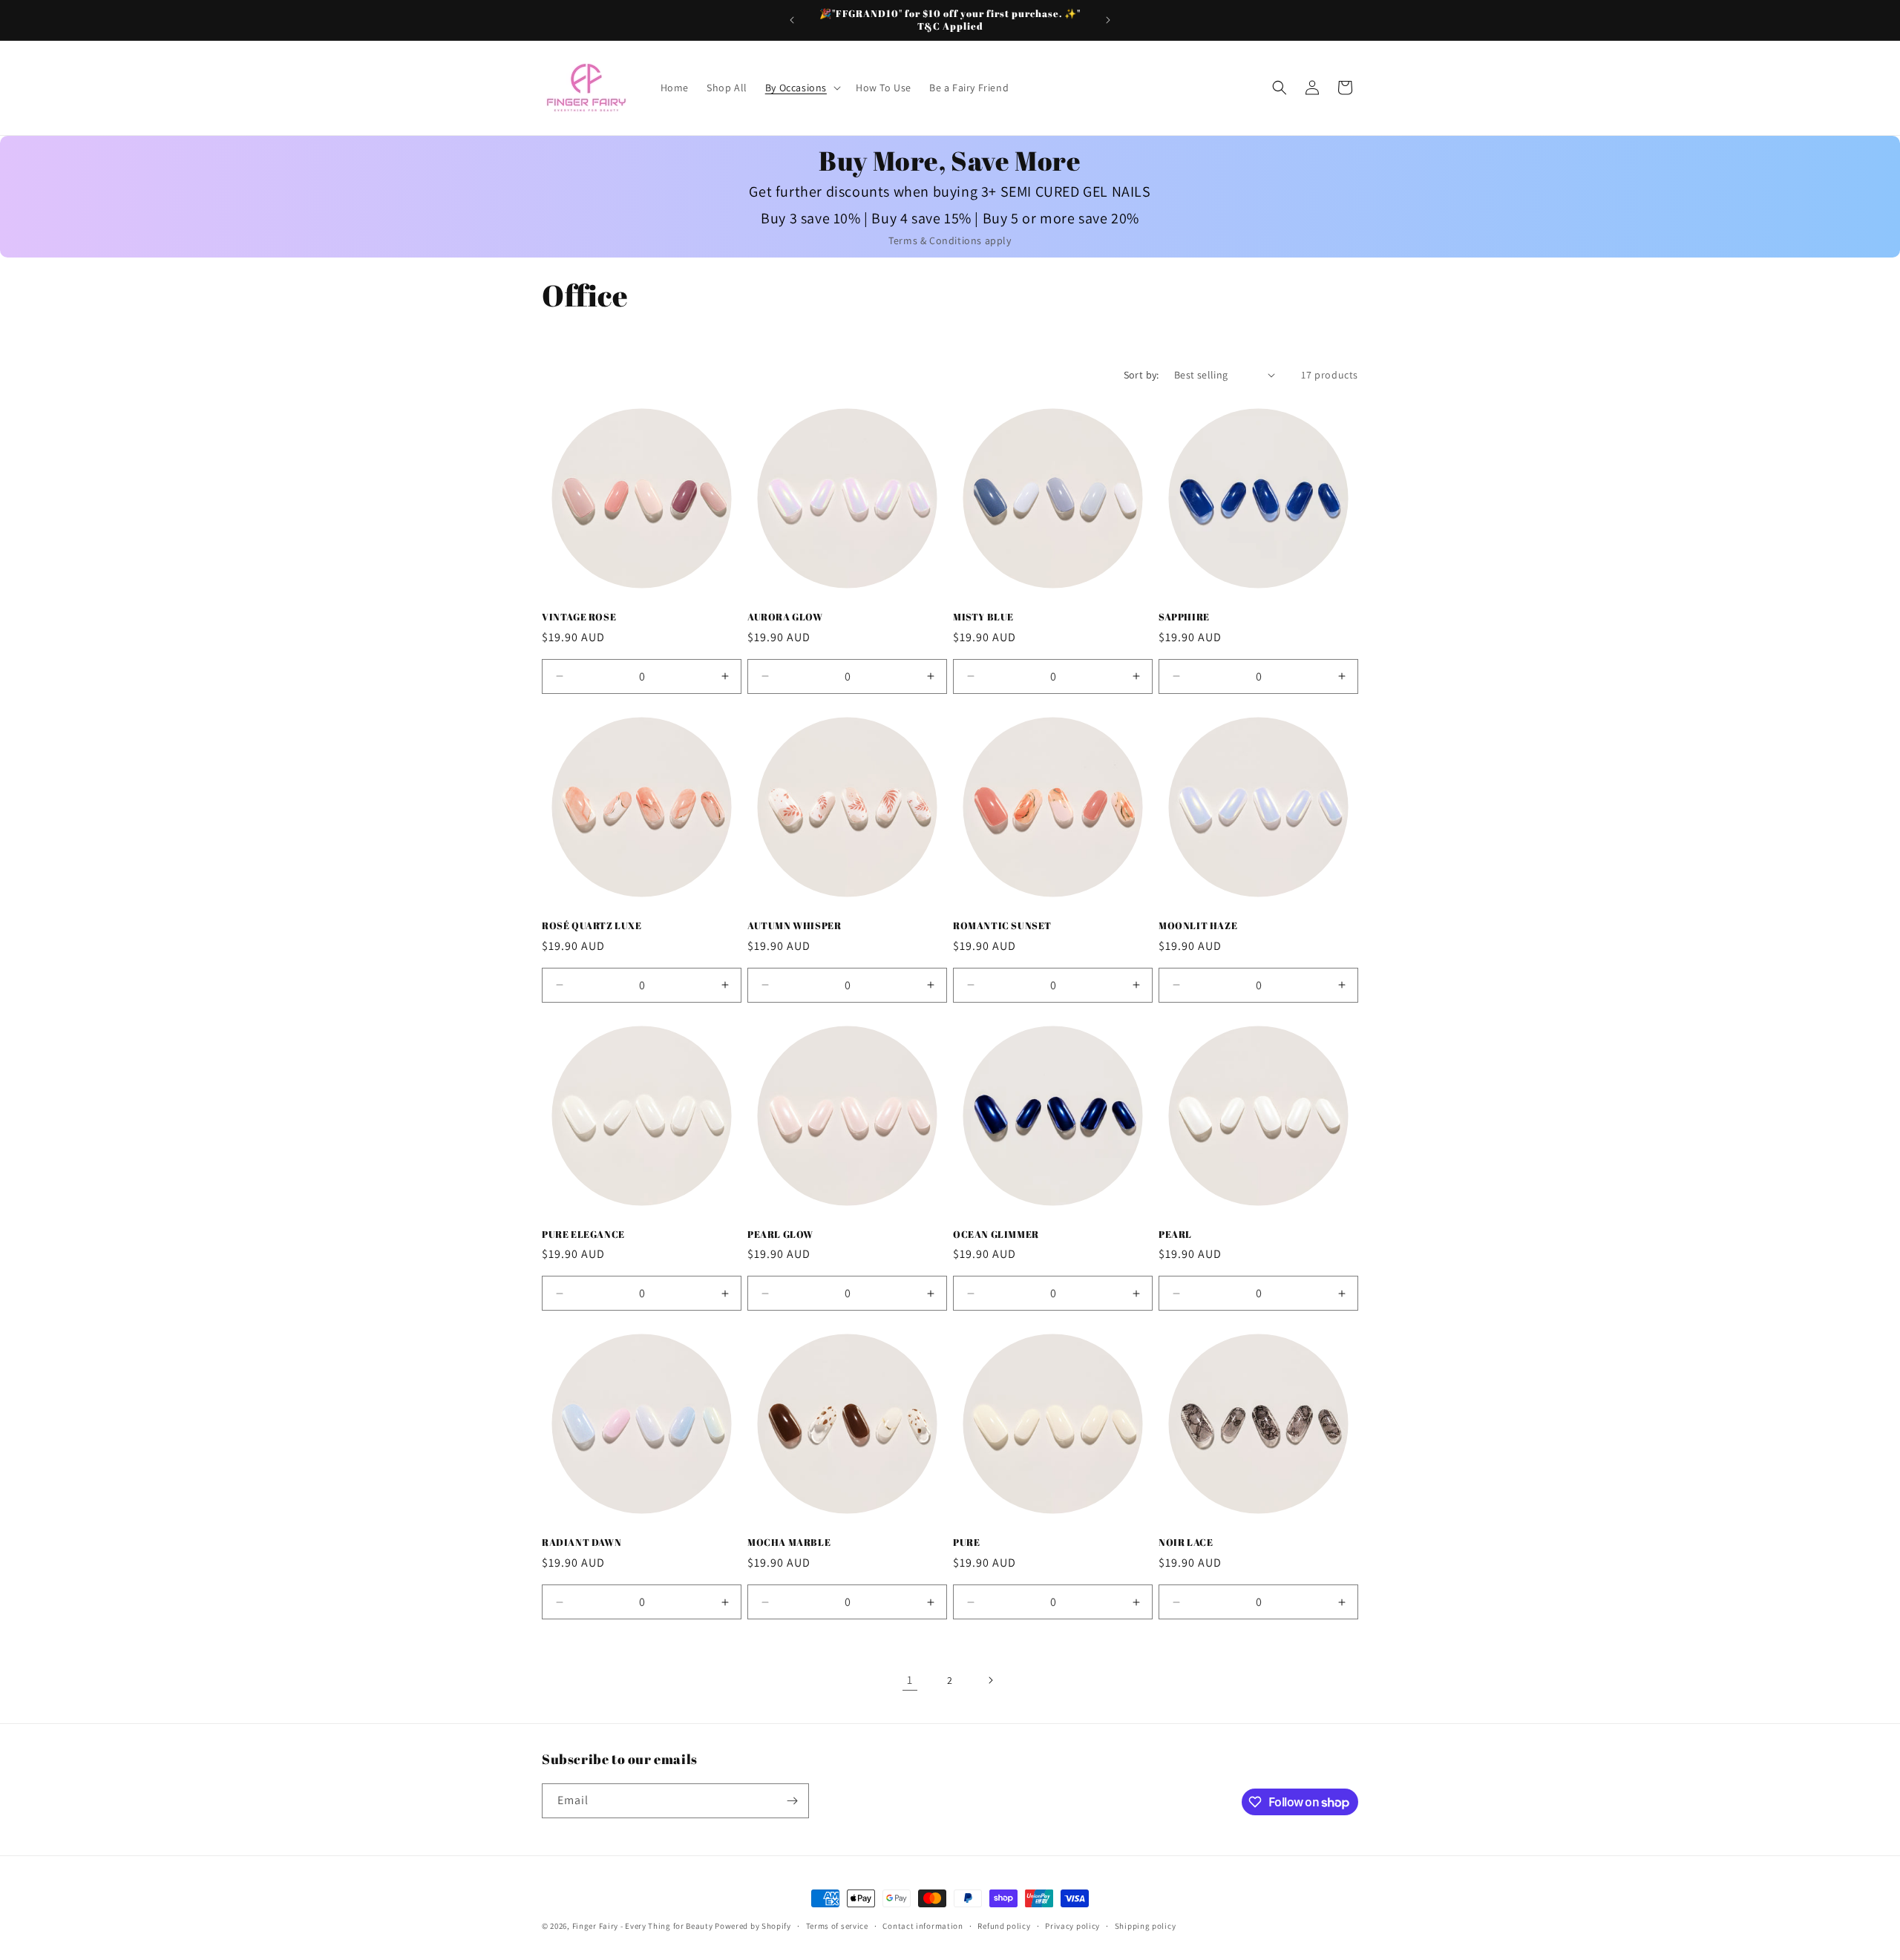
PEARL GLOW (780, 1235)
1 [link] (910, 1680)
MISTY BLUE (983, 617)
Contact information (923, 1926)
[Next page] (990, 1680)
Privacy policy (1072, 1926)
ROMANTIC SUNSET (1002, 926)
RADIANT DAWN (582, 1543)
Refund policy (1004, 1926)
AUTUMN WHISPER (794, 926)
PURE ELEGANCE (583, 1235)
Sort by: (1141, 375)
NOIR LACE (1186, 1543)
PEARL (1175, 1235)
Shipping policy (1146, 1926)
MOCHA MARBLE (789, 1543)
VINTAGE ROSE (579, 617)
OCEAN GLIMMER (996, 1235)
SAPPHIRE (1184, 617)
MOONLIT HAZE (1198, 926)
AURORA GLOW (785, 617)
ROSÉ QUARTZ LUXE (592, 926)
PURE (966, 1543)
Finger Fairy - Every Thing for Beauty (643, 1926)
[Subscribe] (792, 1801)
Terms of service (837, 1926)
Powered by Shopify (753, 1926)
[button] (802, 88)
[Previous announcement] (792, 20)
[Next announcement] (1108, 20)
